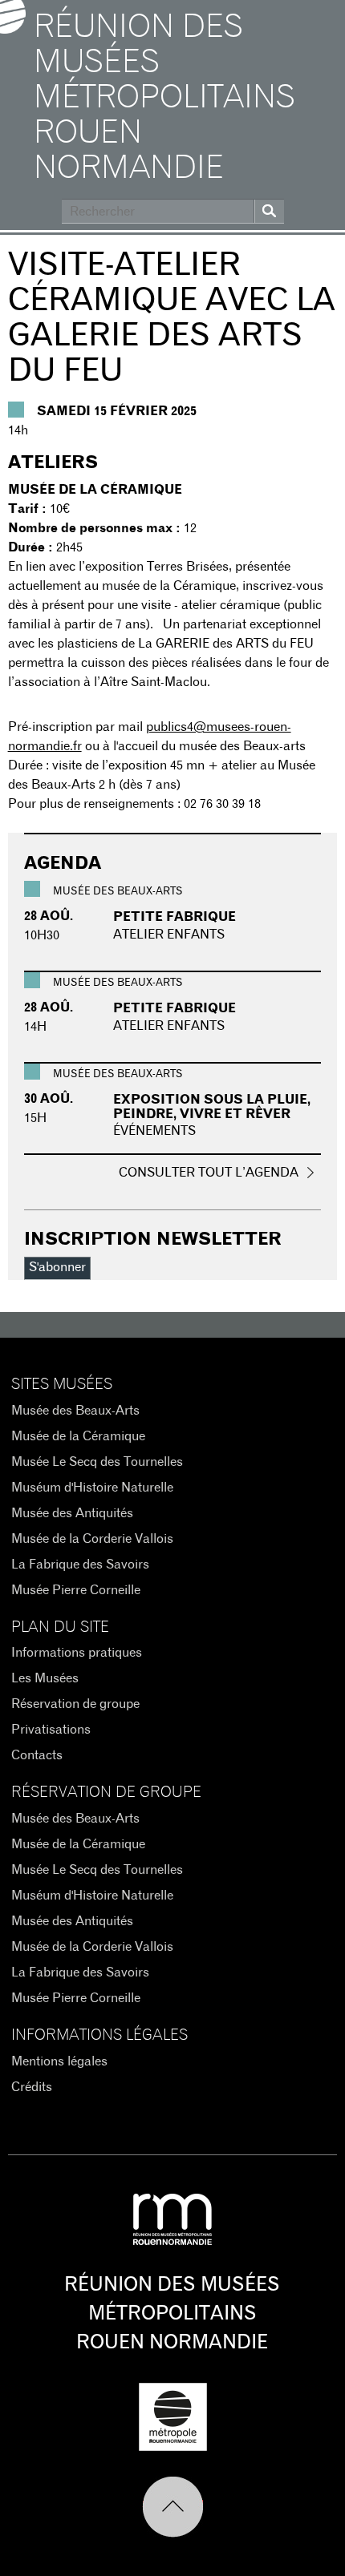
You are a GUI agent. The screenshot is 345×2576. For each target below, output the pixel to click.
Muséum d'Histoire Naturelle (92, 1488)
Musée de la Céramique (78, 1436)
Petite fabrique (175, 917)
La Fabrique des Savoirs (80, 1565)
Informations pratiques (77, 1653)
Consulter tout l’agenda (209, 1173)
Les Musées (45, 1678)
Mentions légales (59, 2061)
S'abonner (57, 1267)
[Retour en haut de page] (173, 2507)
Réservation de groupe (75, 1704)
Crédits (32, 2087)
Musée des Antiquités (72, 1513)
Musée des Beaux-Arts (75, 1411)
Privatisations (51, 1730)
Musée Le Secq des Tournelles (97, 1462)
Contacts (37, 1755)
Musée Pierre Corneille (76, 1590)
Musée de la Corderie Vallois (92, 1539)
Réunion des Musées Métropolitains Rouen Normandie (164, 98)
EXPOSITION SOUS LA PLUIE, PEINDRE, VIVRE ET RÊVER (212, 1107)
